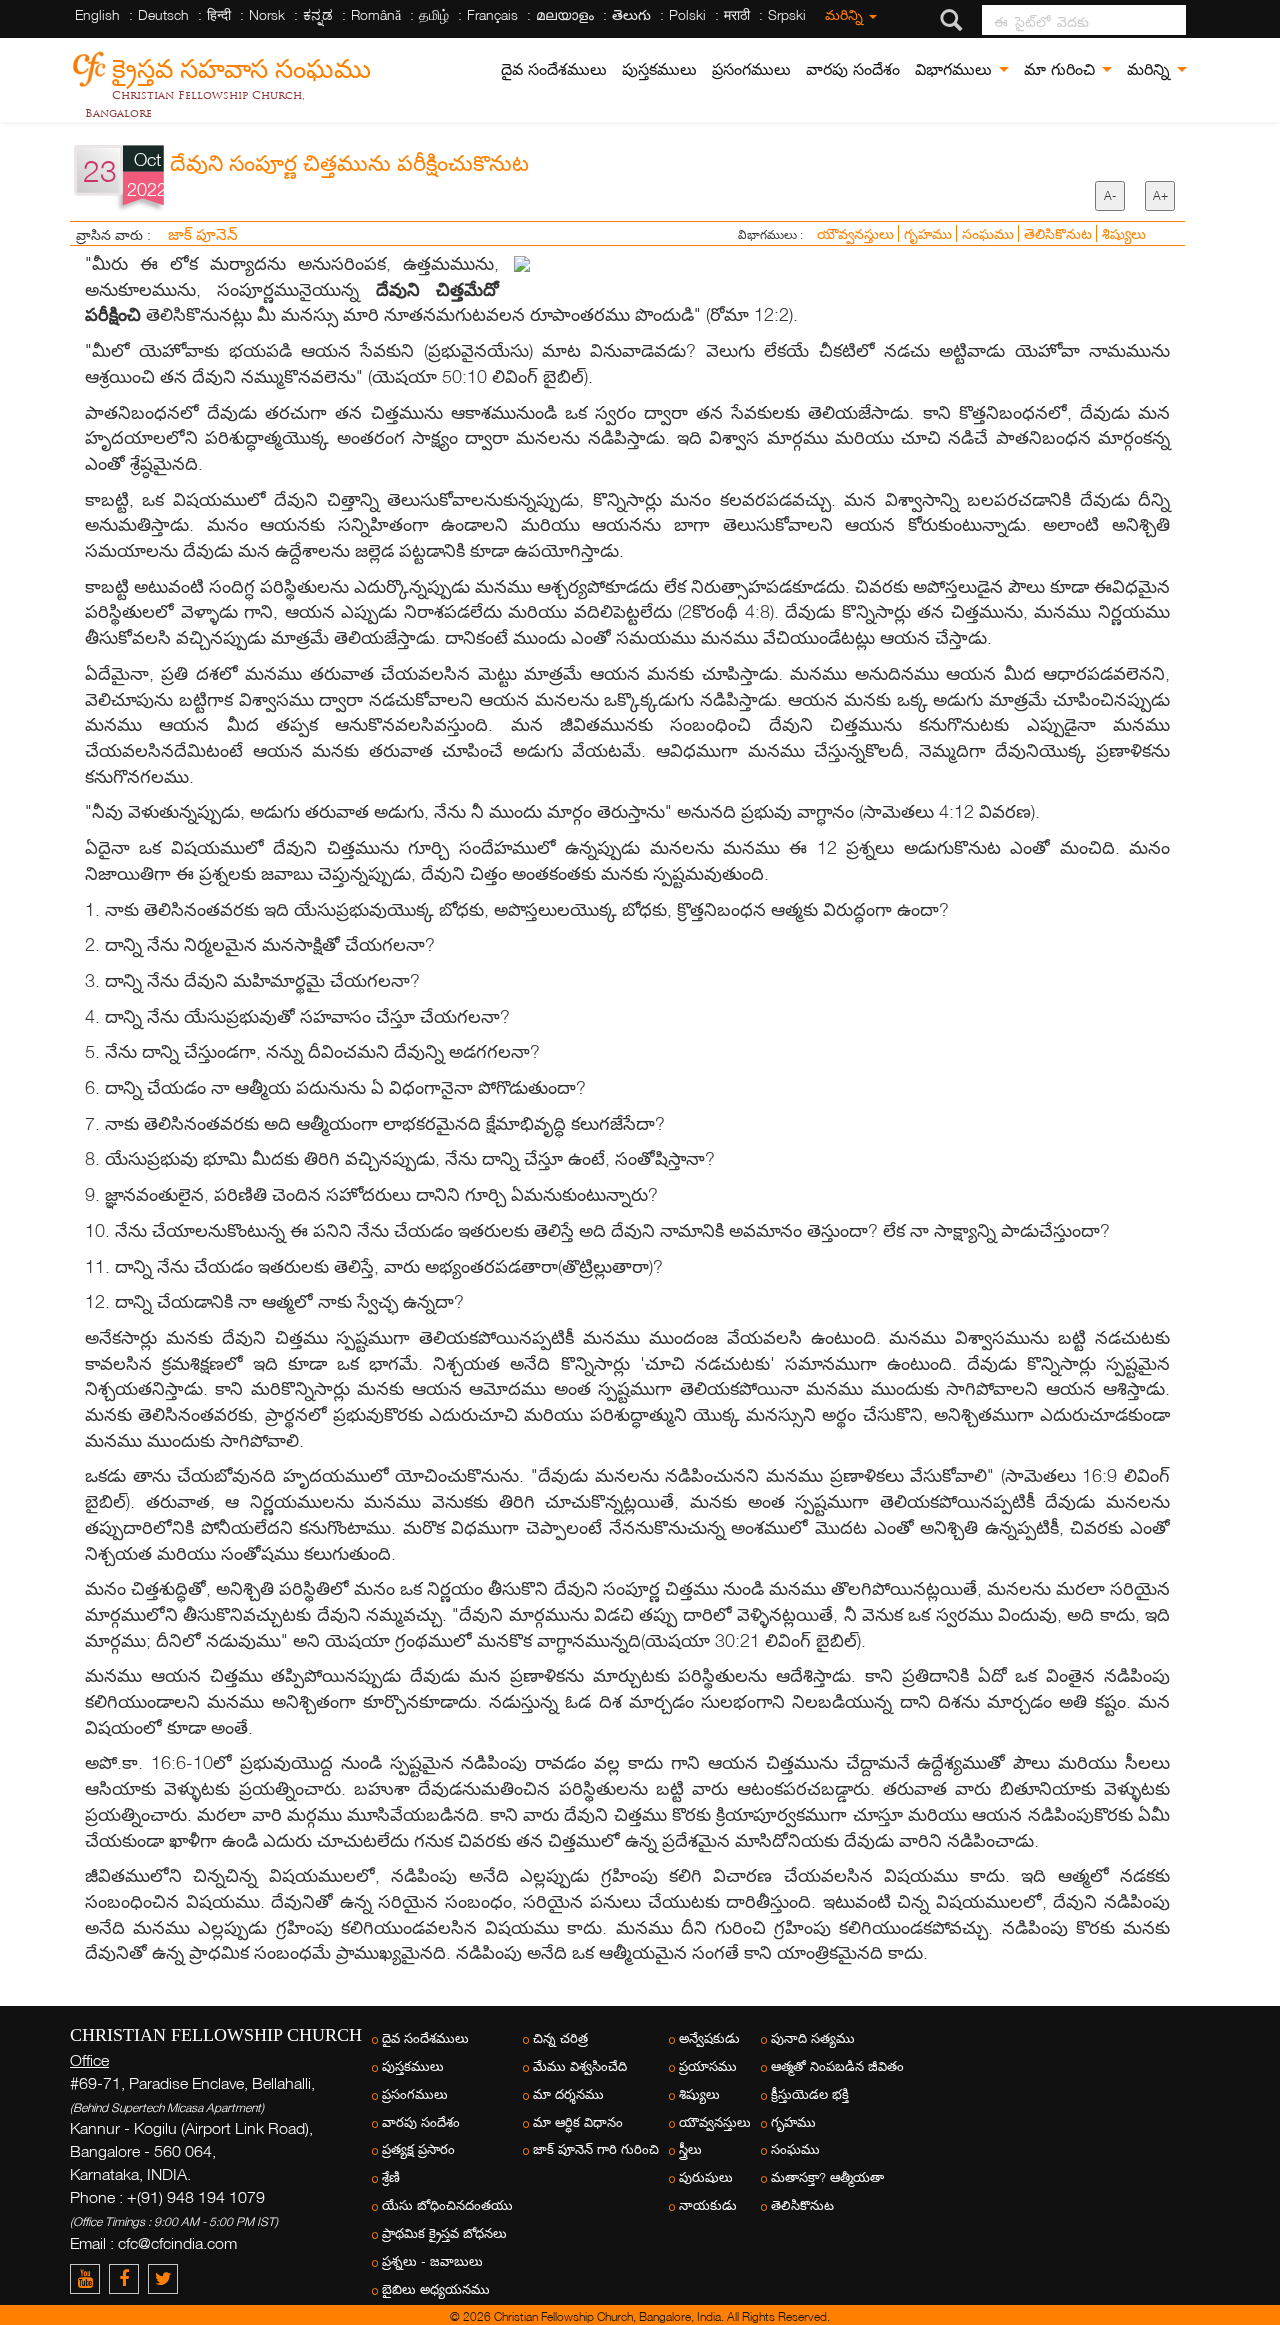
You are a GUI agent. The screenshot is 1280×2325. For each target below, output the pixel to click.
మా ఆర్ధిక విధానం (578, 2122)
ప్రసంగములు (751, 69)
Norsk (267, 14)
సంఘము (990, 233)
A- (1110, 195)
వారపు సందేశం (853, 69)
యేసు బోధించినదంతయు (447, 2205)
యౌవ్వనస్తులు (857, 233)
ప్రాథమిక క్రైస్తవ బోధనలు (444, 2233)
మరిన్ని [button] (1151, 69)
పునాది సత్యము (813, 2038)
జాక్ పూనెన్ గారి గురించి (596, 2149)
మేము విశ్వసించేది (580, 2066)
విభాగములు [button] (956, 69)
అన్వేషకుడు (709, 2038)
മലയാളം (565, 14)
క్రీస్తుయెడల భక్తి (810, 2094)
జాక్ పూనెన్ (203, 234)
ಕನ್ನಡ (318, 14)
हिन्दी (219, 14)
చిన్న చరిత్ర (560, 2038)
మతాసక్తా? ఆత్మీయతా (827, 2177)
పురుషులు (706, 2177)
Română (376, 14)
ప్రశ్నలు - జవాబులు (432, 2261)
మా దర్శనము (568, 2094)
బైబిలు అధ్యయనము (436, 2289)
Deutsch (163, 14)
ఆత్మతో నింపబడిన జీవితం (837, 2066)
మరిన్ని (846, 14)
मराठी (737, 14)
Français (492, 14)
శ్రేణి (391, 2177)
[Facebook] (128, 2278)
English (97, 14)
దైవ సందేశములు (554, 69)
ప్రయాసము (708, 2066)
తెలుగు (631, 14)
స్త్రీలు (690, 2149)
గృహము (930, 233)
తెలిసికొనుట (1060, 233)
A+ (1160, 195)
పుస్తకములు (659, 69)
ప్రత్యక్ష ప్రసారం (418, 2149)
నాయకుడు (708, 2205)
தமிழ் (434, 14)
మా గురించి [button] (1062, 69)
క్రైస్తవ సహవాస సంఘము (241, 65)
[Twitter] (165, 2278)
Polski (687, 14)
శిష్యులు (1124, 233)
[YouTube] (89, 2278)
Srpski (787, 14)
